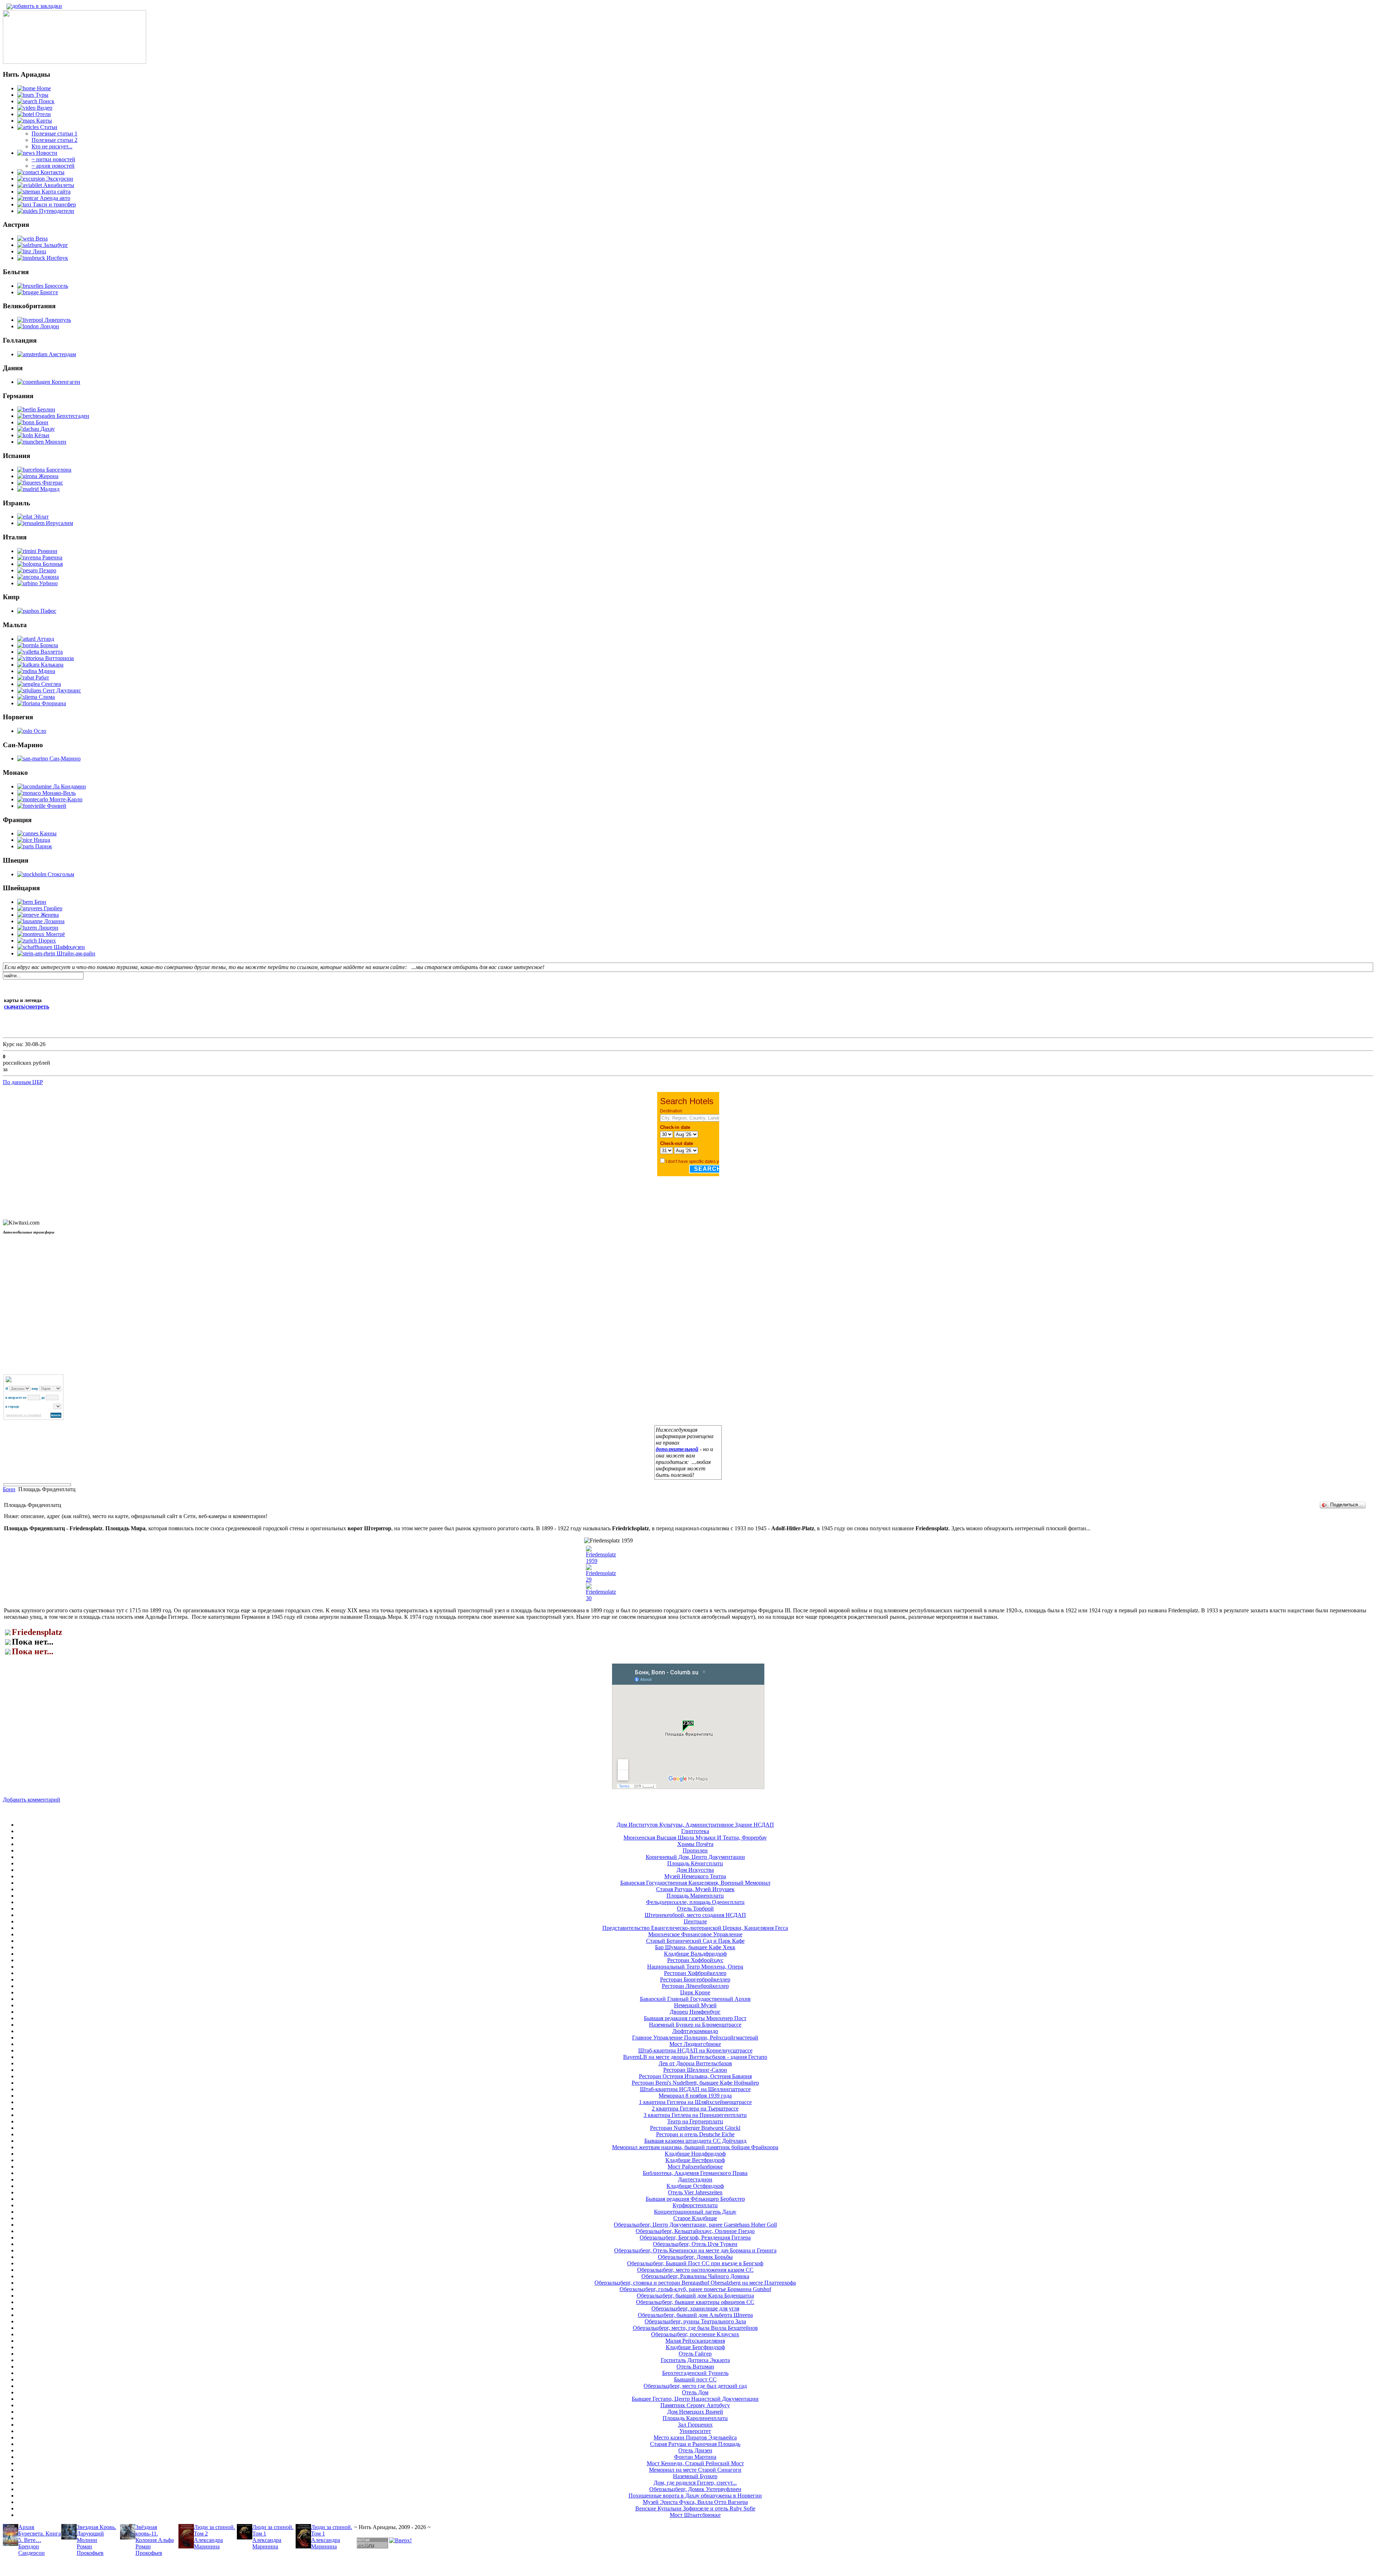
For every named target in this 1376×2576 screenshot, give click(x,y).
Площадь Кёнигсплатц (695, 1863)
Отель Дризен (695, 2450)
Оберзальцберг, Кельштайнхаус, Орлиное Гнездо (695, 2231)
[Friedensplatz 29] (601, 1580)
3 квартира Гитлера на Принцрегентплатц (695, 2115)
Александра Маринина (208, 2543)
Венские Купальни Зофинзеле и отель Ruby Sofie (695, 2508)
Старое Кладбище (695, 2218)
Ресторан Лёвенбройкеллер (695, 1986)
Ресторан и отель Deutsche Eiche (695, 2134)
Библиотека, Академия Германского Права (695, 2173)
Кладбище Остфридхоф (695, 2186)
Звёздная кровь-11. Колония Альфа (155, 2534)
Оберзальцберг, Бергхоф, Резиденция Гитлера (695, 2238)
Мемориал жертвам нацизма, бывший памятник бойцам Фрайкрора (695, 2147)
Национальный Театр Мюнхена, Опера (695, 1967)
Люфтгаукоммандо (695, 2031)
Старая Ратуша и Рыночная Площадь (695, 2444)
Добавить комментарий (32, 1800)
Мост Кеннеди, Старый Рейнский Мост (695, 2463)
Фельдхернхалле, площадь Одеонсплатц (695, 1902)
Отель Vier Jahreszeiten (695, 2192)
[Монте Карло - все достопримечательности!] (75, 62)
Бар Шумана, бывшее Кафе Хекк (695, 1947)
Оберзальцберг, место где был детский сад (695, 2386)
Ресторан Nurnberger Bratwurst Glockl (695, 2128)
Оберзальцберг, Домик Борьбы (695, 2257)
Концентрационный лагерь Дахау (695, 2212)
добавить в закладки (37, 6)
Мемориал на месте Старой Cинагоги (695, 2470)
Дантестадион (695, 2179)
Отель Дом (695, 2392)
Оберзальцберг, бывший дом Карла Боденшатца (695, 2296)
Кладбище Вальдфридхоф (695, 1954)
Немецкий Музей (695, 2005)
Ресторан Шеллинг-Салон (695, 2070)
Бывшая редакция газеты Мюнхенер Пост (695, 2018)
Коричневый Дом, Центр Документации (695, 1857)
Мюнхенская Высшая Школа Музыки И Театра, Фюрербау (695, 1838)
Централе (695, 1921)
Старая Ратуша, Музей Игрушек (695, 1889)
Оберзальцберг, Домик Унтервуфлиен (695, 2489)
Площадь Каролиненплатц (695, 2418)
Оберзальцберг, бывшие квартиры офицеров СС (695, 2302)
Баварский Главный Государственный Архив (695, 1999)
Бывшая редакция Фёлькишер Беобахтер (695, 2199)
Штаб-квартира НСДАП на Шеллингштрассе (695, 2089)
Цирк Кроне (695, 1992)
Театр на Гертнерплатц (695, 2121)
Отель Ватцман (695, 2367)
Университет (695, 2431)
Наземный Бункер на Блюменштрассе (695, 2025)
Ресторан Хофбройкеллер (695, 1973)
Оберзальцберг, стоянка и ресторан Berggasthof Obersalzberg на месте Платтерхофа (695, 2283)
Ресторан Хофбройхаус (695, 1960)
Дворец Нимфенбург (695, 2012)
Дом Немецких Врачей (695, 2412)
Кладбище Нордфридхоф (695, 2154)
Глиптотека (695, 1831)
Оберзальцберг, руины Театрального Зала (695, 2321)
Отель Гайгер (695, 2354)
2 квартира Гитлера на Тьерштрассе (695, 2108)
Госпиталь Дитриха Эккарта (695, 2360)
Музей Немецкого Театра (695, 1876)
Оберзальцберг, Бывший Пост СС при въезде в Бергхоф (695, 2263)
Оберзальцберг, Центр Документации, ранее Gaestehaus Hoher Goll (695, 2225)
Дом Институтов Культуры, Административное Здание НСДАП (695, 1825)
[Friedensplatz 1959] (601, 1561)
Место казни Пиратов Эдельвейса (695, 2437)
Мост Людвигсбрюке (695, 2044)
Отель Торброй (695, 1909)
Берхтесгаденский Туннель (695, 2373)
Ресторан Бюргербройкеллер (695, 1979)
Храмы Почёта (695, 1844)
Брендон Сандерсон (32, 2550)
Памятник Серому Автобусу (695, 2405)
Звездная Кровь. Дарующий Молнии (96, 2534)
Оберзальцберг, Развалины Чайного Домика (695, 2276)
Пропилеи (695, 1850)
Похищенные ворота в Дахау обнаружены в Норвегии (695, 2496)
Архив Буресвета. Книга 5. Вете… (40, 2534)
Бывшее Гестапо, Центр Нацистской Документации (695, 2399)
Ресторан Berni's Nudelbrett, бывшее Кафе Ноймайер (695, 2083)
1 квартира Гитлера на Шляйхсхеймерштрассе (695, 2102)
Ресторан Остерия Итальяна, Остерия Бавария (695, 2076)
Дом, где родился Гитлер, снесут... (695, 2483)
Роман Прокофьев (90, 2550)
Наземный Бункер (695, 2476)
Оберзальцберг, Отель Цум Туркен (695, 2244)
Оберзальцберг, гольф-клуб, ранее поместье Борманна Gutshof (695, 2289)
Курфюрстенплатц (695, 2205)
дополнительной (677, 1449)
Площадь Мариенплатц (695, 1896)
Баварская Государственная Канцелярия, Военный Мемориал (695, 1883)
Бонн (9, 1489)
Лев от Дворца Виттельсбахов (695, 2063)
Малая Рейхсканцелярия (695, 2341)
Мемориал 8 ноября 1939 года (695, 2096)
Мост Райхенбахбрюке (695, 2167)
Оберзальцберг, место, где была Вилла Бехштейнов (695, 2328)
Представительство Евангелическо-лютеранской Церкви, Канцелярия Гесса (695, 1928)
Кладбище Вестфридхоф (695, 2160)
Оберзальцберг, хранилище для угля (695, 2308)
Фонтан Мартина (695, 2457)
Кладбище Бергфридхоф (695, 2347)
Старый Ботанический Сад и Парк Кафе (695, 1941)
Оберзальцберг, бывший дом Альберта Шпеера (695, 2315)
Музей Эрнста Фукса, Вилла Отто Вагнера (695, 2502)
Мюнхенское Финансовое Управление (695, 1934)
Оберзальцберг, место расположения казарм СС (695, 2270)
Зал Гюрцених (695, 2425)
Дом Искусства (695, 1870)
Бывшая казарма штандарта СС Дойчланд (695, 2141)
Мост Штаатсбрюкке (695, 2515)
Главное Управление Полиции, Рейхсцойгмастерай (695, 2038)
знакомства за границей (23, 1415)
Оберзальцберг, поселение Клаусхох (695, 2334)
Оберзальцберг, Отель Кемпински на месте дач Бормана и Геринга (695, 2250)
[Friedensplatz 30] (601, 1598)
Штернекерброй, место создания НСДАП (695, 1915)
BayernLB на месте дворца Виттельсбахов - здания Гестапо (695, 2057)
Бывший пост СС (695, 2379)
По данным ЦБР (23, 1082)
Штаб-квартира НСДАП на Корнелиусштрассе (695, 2050)
